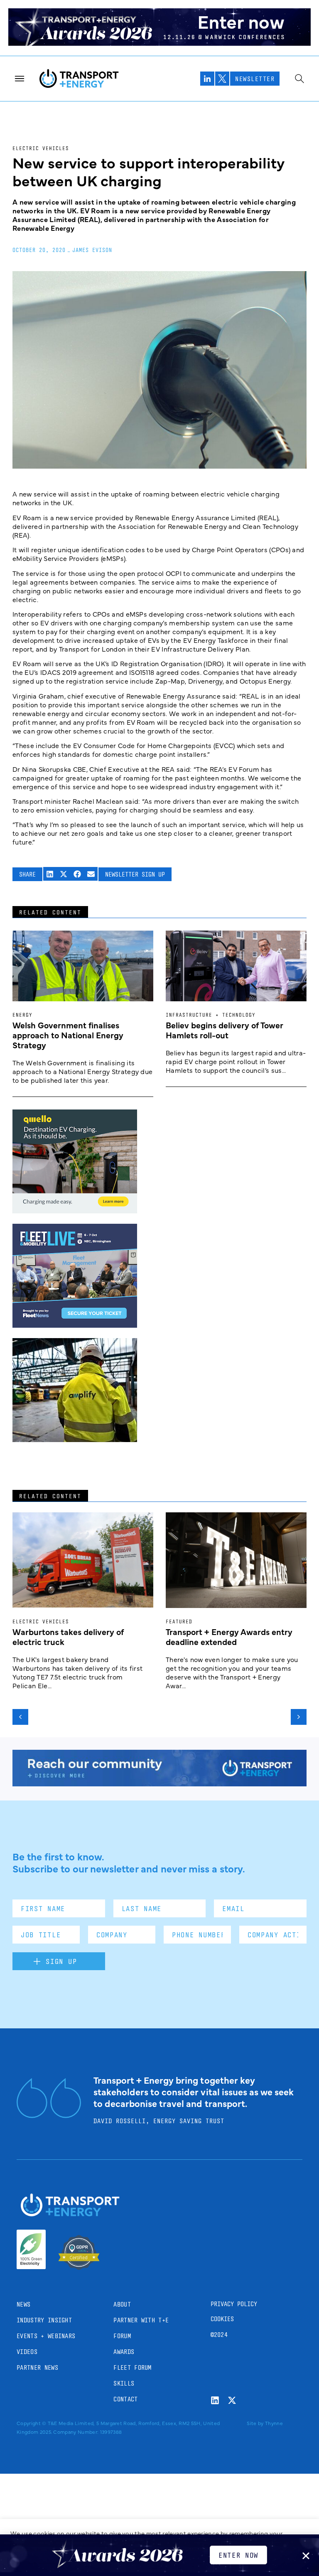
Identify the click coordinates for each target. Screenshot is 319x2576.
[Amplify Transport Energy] (75, 1439)
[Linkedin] (215, 2400)
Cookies (222, 2319)
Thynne (274, 2423)
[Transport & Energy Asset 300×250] (75, 1325)
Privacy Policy (234, 2304)
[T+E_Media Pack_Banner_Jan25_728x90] (159, 1783)
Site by (255, 2423)
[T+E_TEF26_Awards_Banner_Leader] (159, 43)
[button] (50, 874)
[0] (75, 1210)
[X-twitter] (232, 2400)
